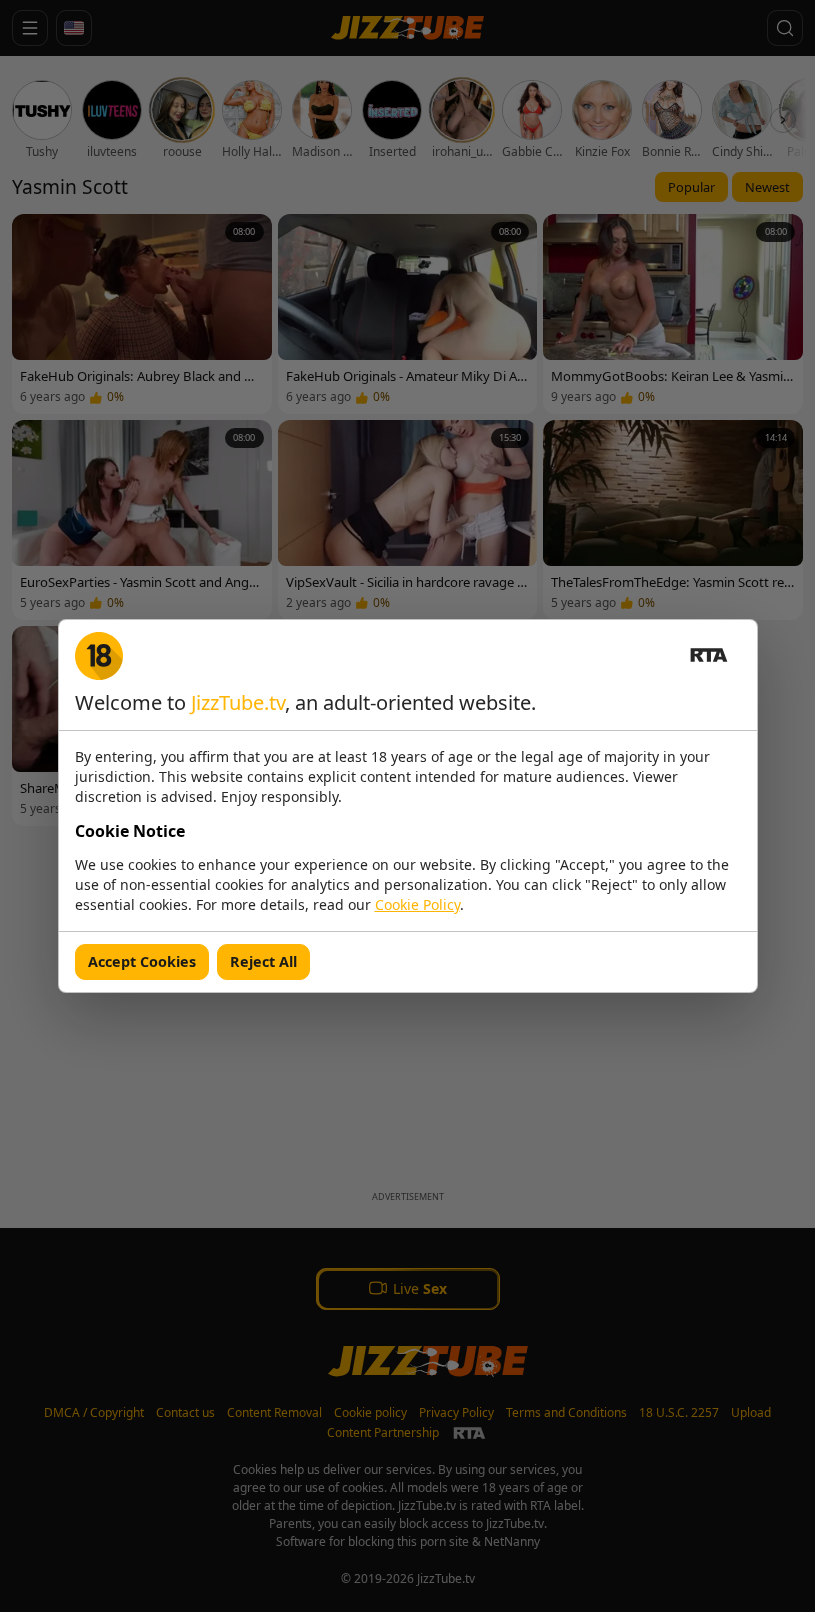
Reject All (263, 961)
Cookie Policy (417, 904)
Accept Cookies (142, 961)
